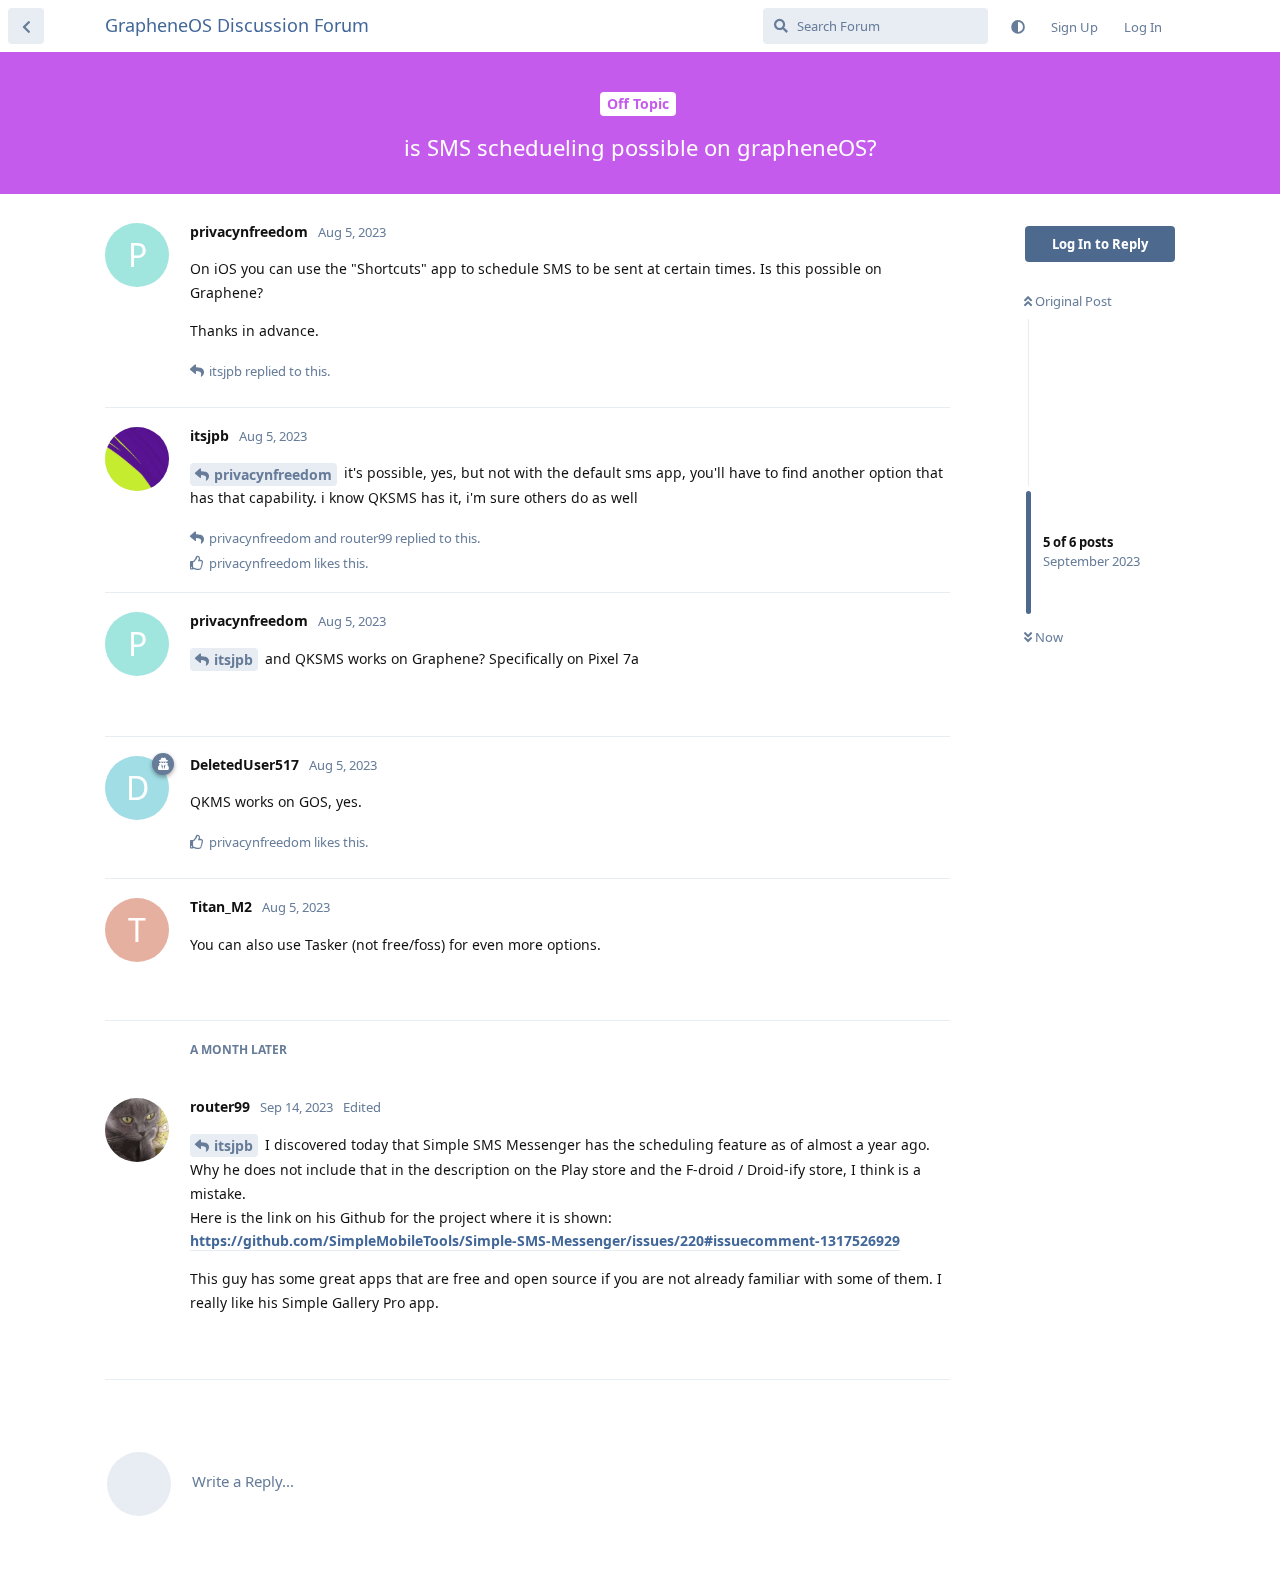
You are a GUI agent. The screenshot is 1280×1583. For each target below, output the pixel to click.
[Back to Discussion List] (26, 26)
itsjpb (233, 659)
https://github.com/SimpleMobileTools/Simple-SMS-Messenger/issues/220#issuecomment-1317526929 (545, 1240)
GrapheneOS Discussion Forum (237, 25)
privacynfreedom (273, 474)
